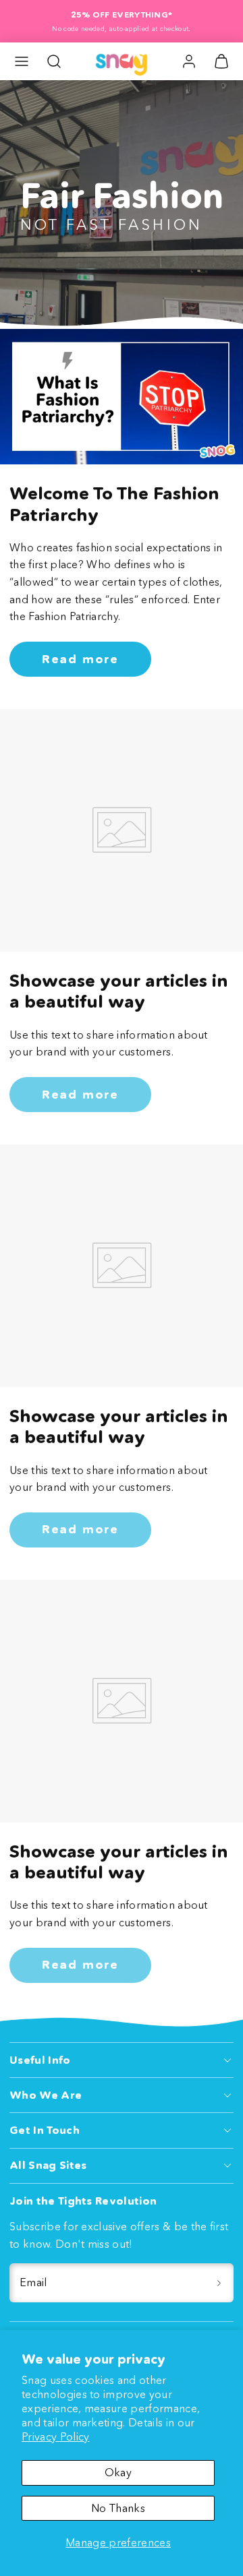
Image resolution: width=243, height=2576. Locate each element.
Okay (118, 2472)
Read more (80, 659)
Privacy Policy (55, 2436)
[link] (189, 61)
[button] (22, 61)
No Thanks (118, 2508)
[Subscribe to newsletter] (219, 2283)
